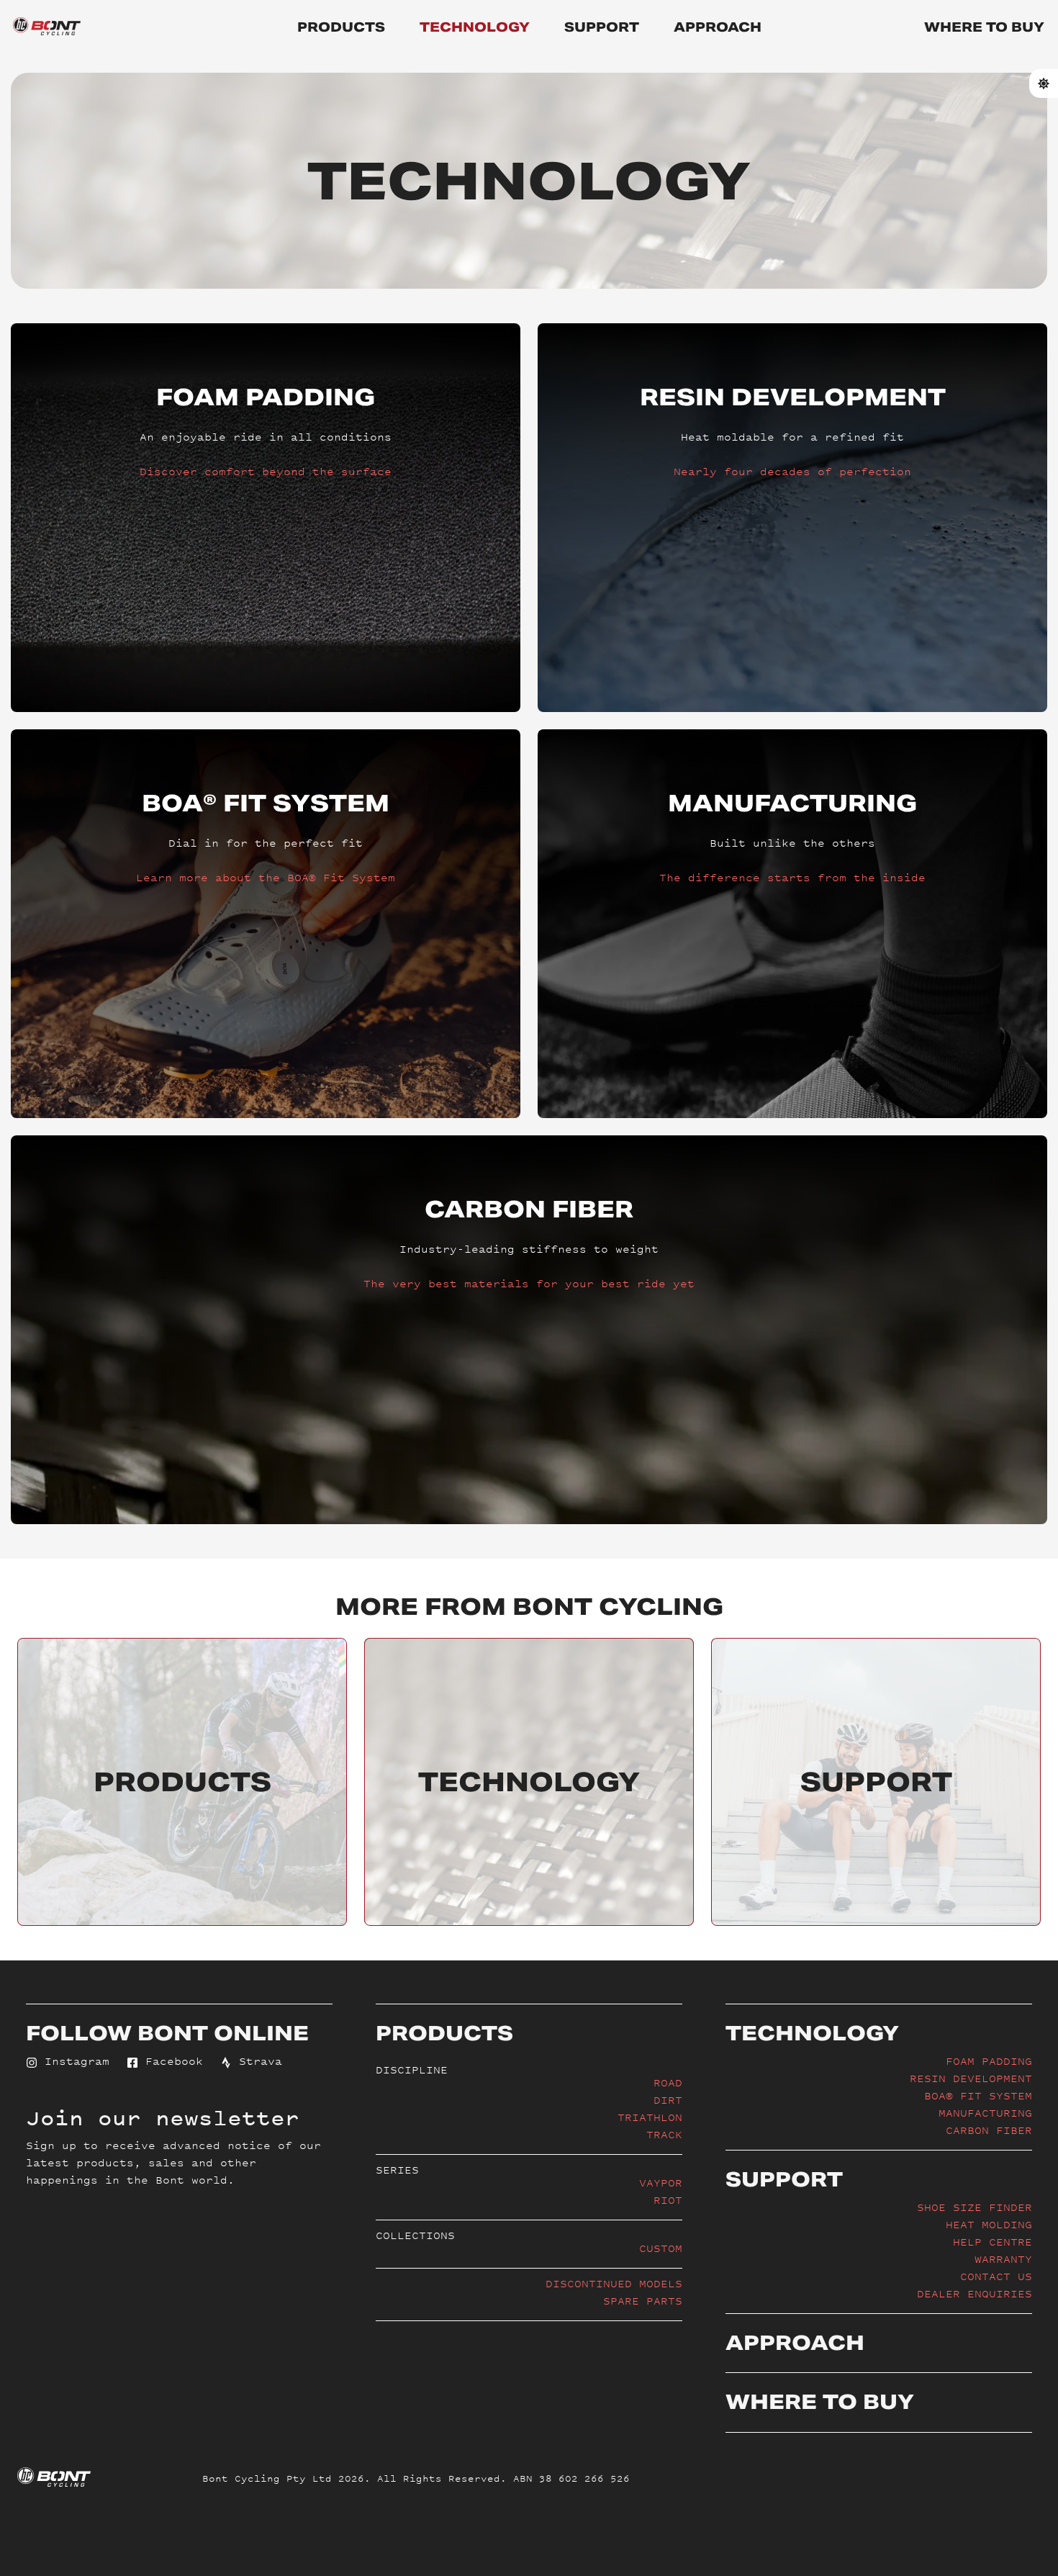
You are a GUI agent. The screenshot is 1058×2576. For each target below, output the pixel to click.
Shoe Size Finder (975, 2207)
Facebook (171, 2061)
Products (341, 27)
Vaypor (661, 2183)
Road (668, 2082)
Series (397, 2170)
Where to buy (984, 27)
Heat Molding (989, 2224)
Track (664, 2134)
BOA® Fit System (978, 2095)
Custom (661, 2248)
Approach (718, 27)
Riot (668, 2200)
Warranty (1003, 2259)
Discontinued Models (614, 2283)
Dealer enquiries (975, 2293)
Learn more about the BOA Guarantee (266, 1021)
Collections (415, 2235)
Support (602, 27)
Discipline (412, 2070)
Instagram (73, 2061)
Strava (257, 2061)
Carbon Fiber (989, 2130)
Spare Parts (643, 2301)
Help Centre (993, 2242)
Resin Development (971, 2078)
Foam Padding (989, 2061)
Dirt (668, 2100)
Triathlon (650, 2117)
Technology (475, 27)
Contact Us (996, 2276)
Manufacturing (985, 2113)
